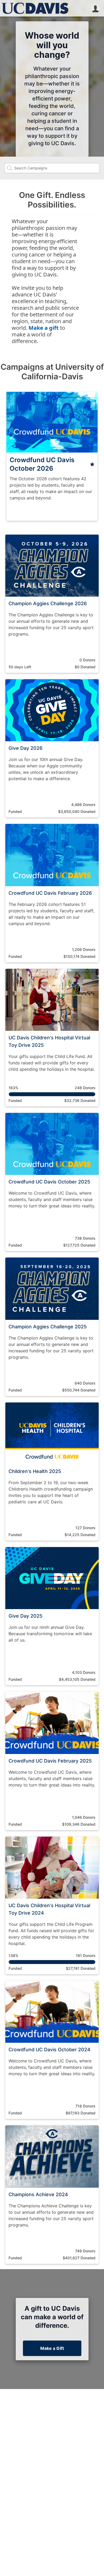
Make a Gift (52, 2348)
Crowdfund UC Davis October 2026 (42, 464)
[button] (95, 8)
